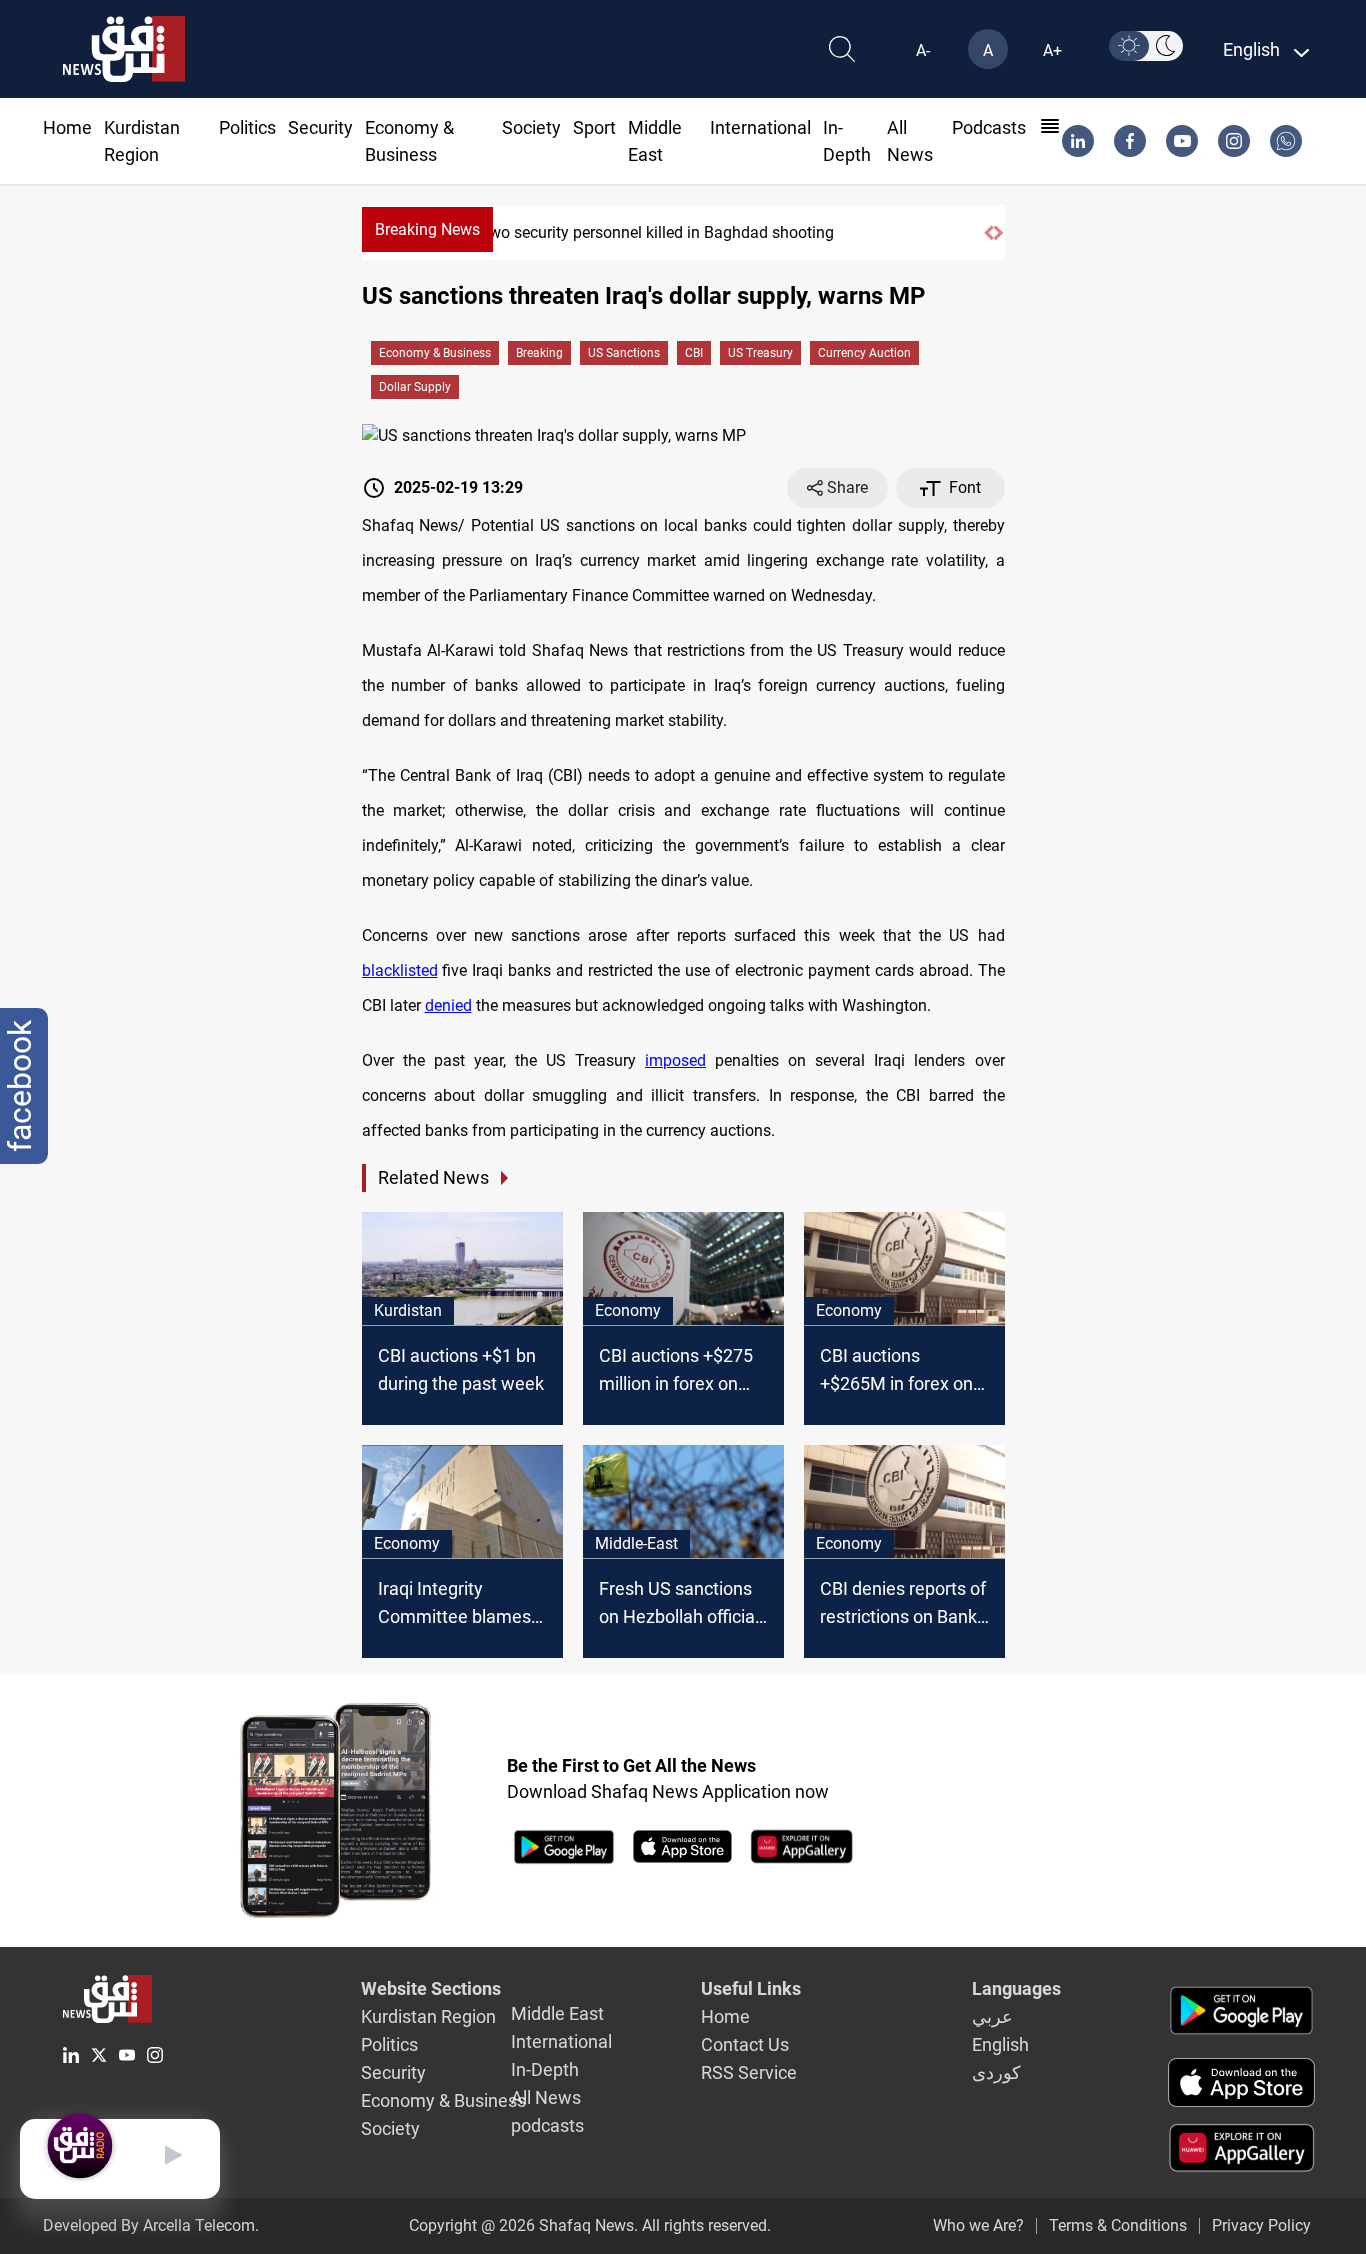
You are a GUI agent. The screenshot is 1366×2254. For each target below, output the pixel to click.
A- (923, 50)
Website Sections (431, 1988)
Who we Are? (978, 2225)
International (760, 127)
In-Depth (545, 2069)
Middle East (557, 2013)
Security (320, 127)
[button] (988, 233)
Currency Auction (864, 353)
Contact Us (745, 2044)
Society (531, 127)
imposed (675, 1060)
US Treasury (760, 353)
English (1000, 2044)
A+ (1052, 50)
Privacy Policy (1261, 2225)
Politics (247, 127)
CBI (694, 353)
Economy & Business (435, 353)
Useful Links (751, 1988)
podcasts (989, 127)
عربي (992, 2016)
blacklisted (400, 970)
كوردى (996, 2072)
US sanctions (624, 353)
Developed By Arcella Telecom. (151, 2225)
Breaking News (427, 229)
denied (448, 1005)
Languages (1016, 1988)
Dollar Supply (415, 387)
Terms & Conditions (1118, 2225)
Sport (594, 127)
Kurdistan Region (428, 2016)
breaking (539, 353)
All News (546, 2097)
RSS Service (749, 2072)
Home (67, 127)
